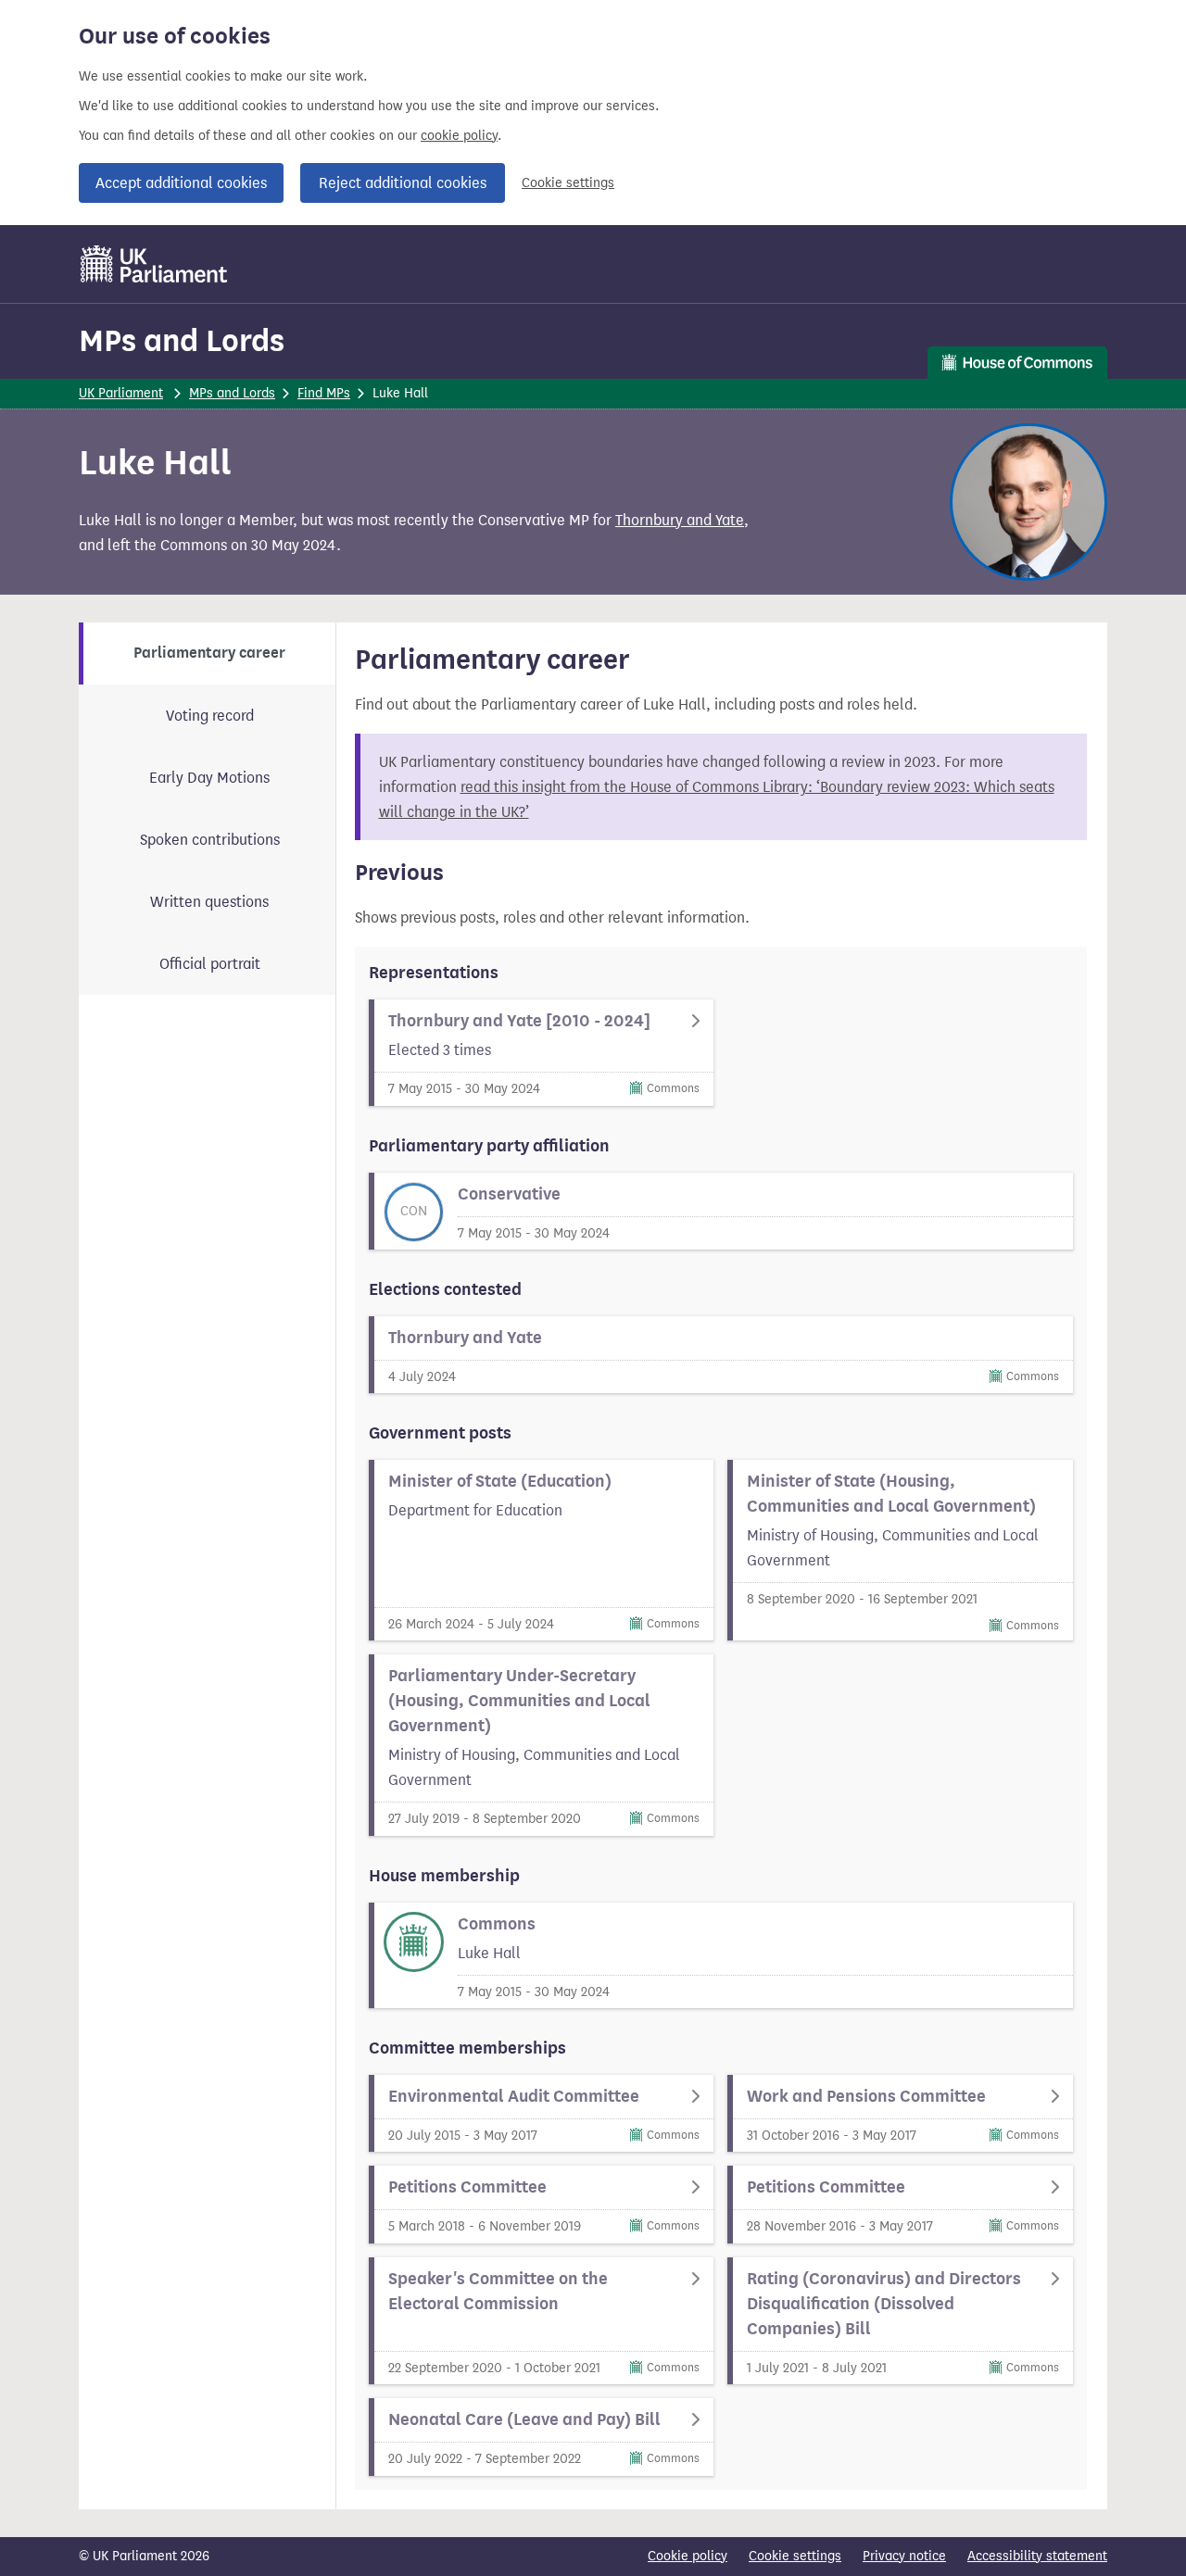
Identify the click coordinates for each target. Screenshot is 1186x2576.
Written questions (209, 902)
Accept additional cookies (181, 183)
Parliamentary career (209, 653)
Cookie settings (568, 183)
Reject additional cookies (403, 183)
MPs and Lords (182, 340)
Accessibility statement (1037, 2556)
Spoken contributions (210, 840)
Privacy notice (904, 2556)
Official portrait (210, 964)
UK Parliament (121, 393)
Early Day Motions (209, 778)
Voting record (210, 716)
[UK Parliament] (154, 264)
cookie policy (459, 136)
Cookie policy (688, 2556)
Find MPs (324, 393)
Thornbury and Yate (680, 520)
